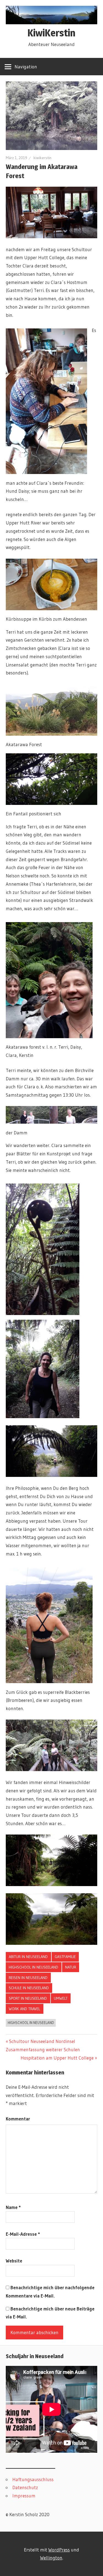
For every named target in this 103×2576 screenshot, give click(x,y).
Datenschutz (25, 2487)
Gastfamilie (65, 1957)
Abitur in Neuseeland (28, 1957)
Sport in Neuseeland (28, 1998)
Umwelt (61, 1998)
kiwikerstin (42, 158)
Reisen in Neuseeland (28, 1978)
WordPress (59, 2550)
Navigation (26, 67)
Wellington (51, 2558)
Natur (71, 1967)
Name (13, 2207)
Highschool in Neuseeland (34, 1967)
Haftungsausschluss (33, 2479)
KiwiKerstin (51, 33)
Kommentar (18, 2119)
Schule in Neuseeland (29, 1988)
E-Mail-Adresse (23, 2234)
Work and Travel (24, 2009)
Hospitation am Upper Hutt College (57, 2058)
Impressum (24, 2496)
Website (14, 2261)
